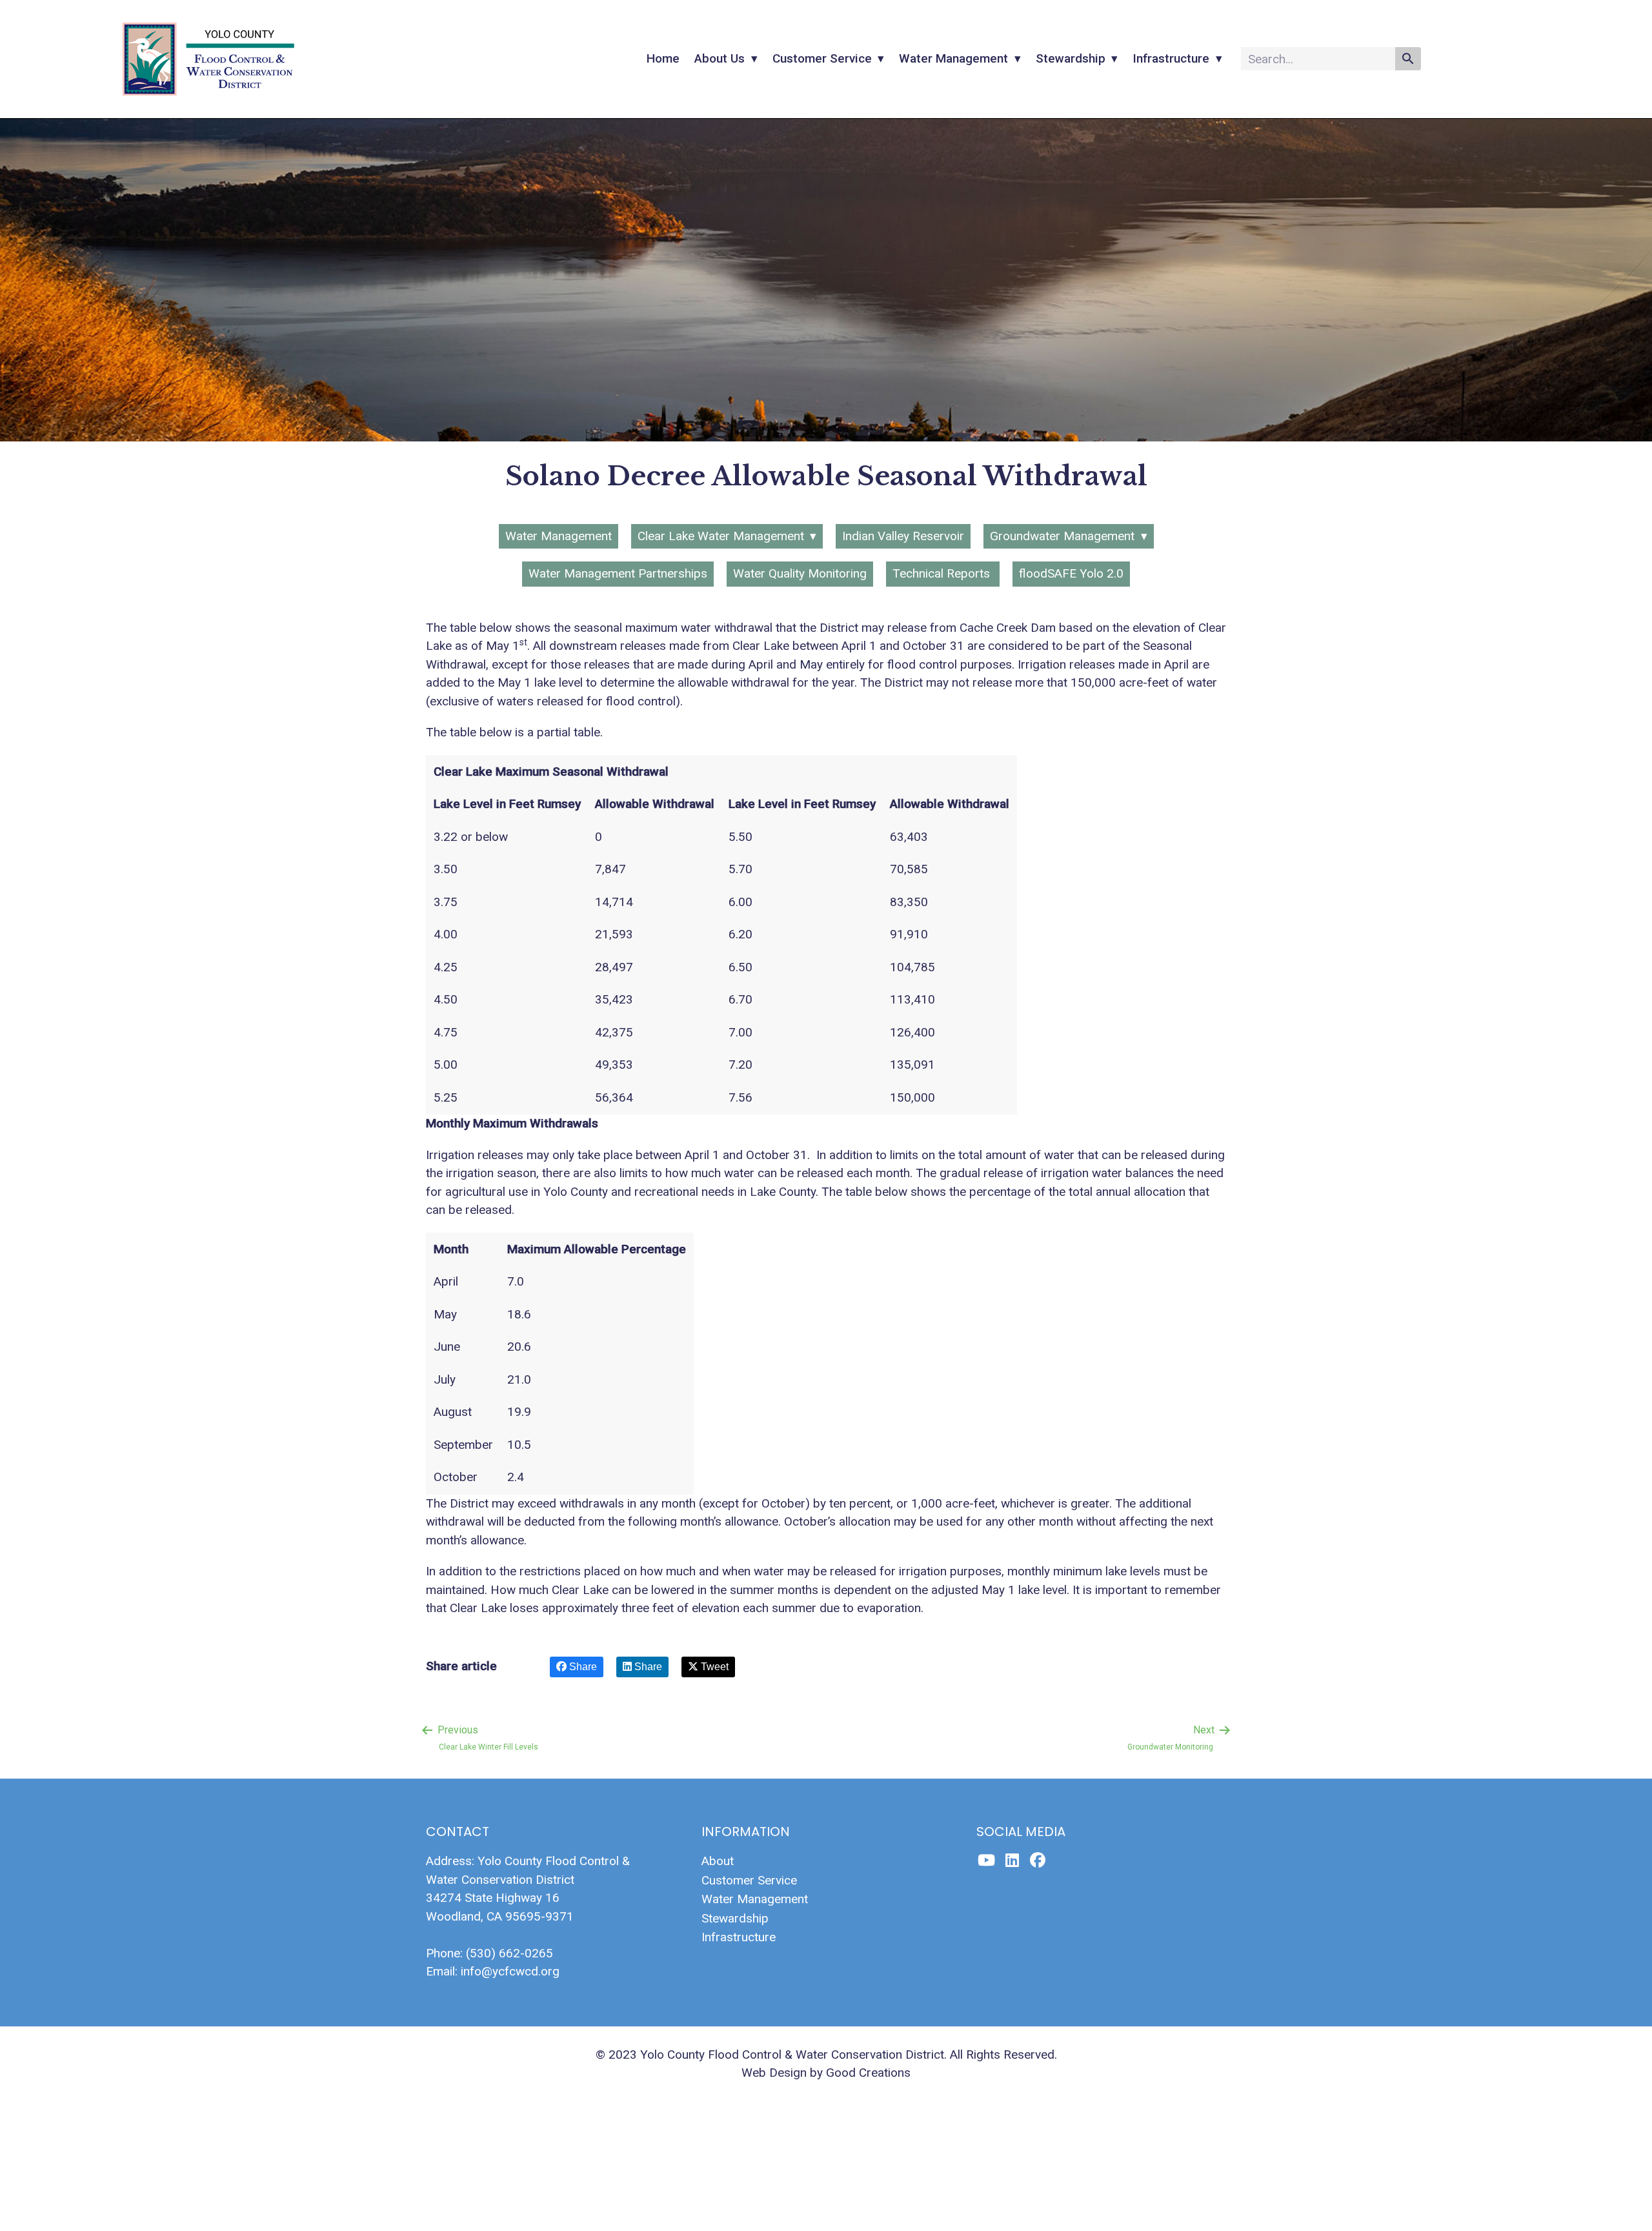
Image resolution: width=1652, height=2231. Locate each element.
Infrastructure (1171, 58)
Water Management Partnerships (618, 573)
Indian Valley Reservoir (903, 536)
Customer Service (822, 58)
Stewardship (1071, 58)
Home (663, 58)
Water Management (953, 58)
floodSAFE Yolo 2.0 (1071, 573)
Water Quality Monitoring (800, 573)
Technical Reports (943, 573)
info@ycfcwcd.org (510, 1971)
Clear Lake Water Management (721, 536)
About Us (720, 58)
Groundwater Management (1062, 536)
